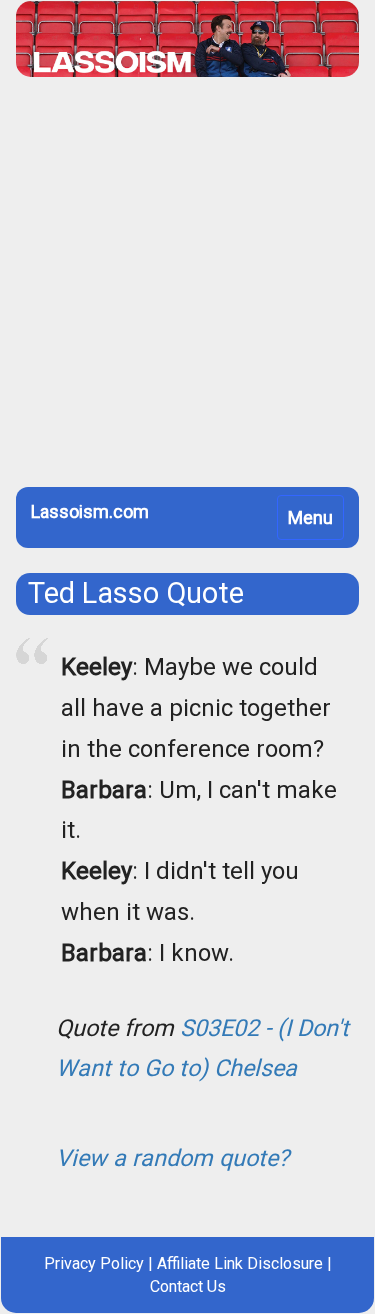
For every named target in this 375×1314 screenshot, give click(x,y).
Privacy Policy (94, 1263)
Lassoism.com (90, 511)
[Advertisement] (187, 289)
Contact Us (188, 1286)
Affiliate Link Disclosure (240, 1263)
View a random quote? (172, 1158)
